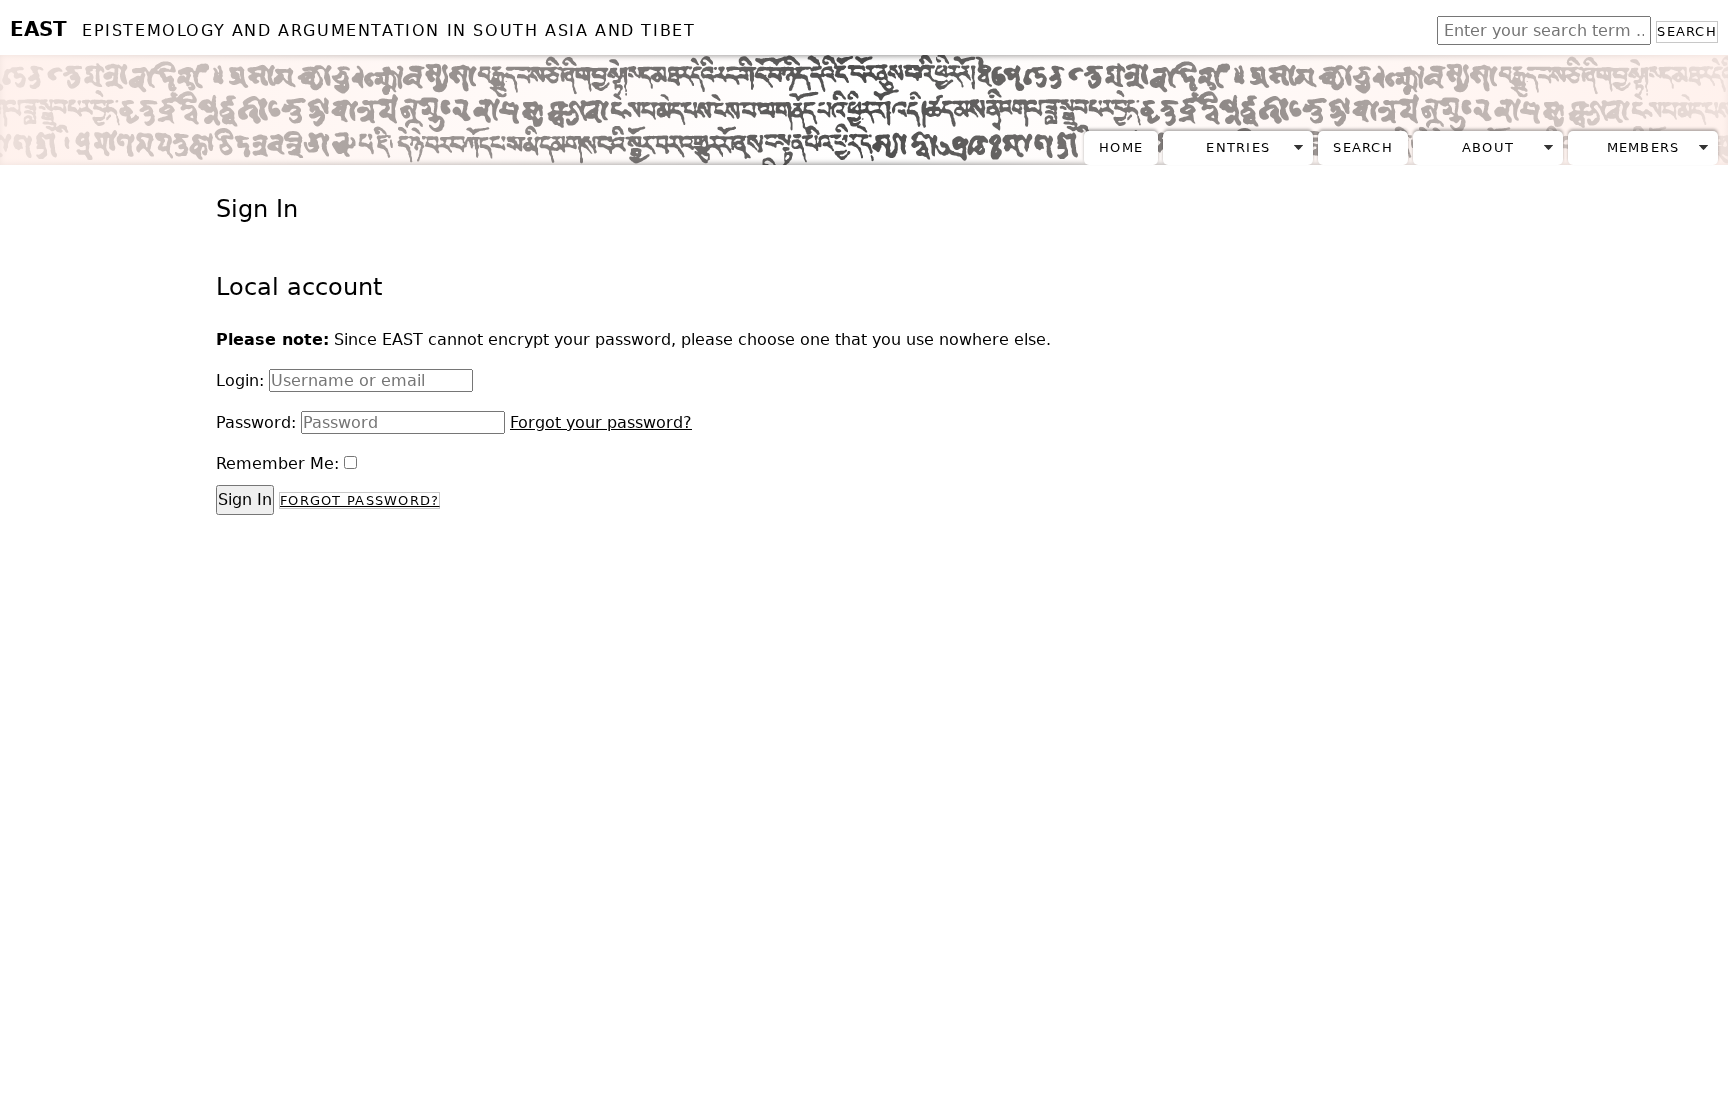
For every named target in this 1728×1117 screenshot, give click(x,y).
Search (1687, 31)
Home (1121, 147)
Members (1643, 147)
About (1488, 147)
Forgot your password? (601, 422)
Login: (240, 380)
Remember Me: (277, 463)
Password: (256, 422)
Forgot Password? (359, 500)
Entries (1238, 147)
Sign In (245, 499)
